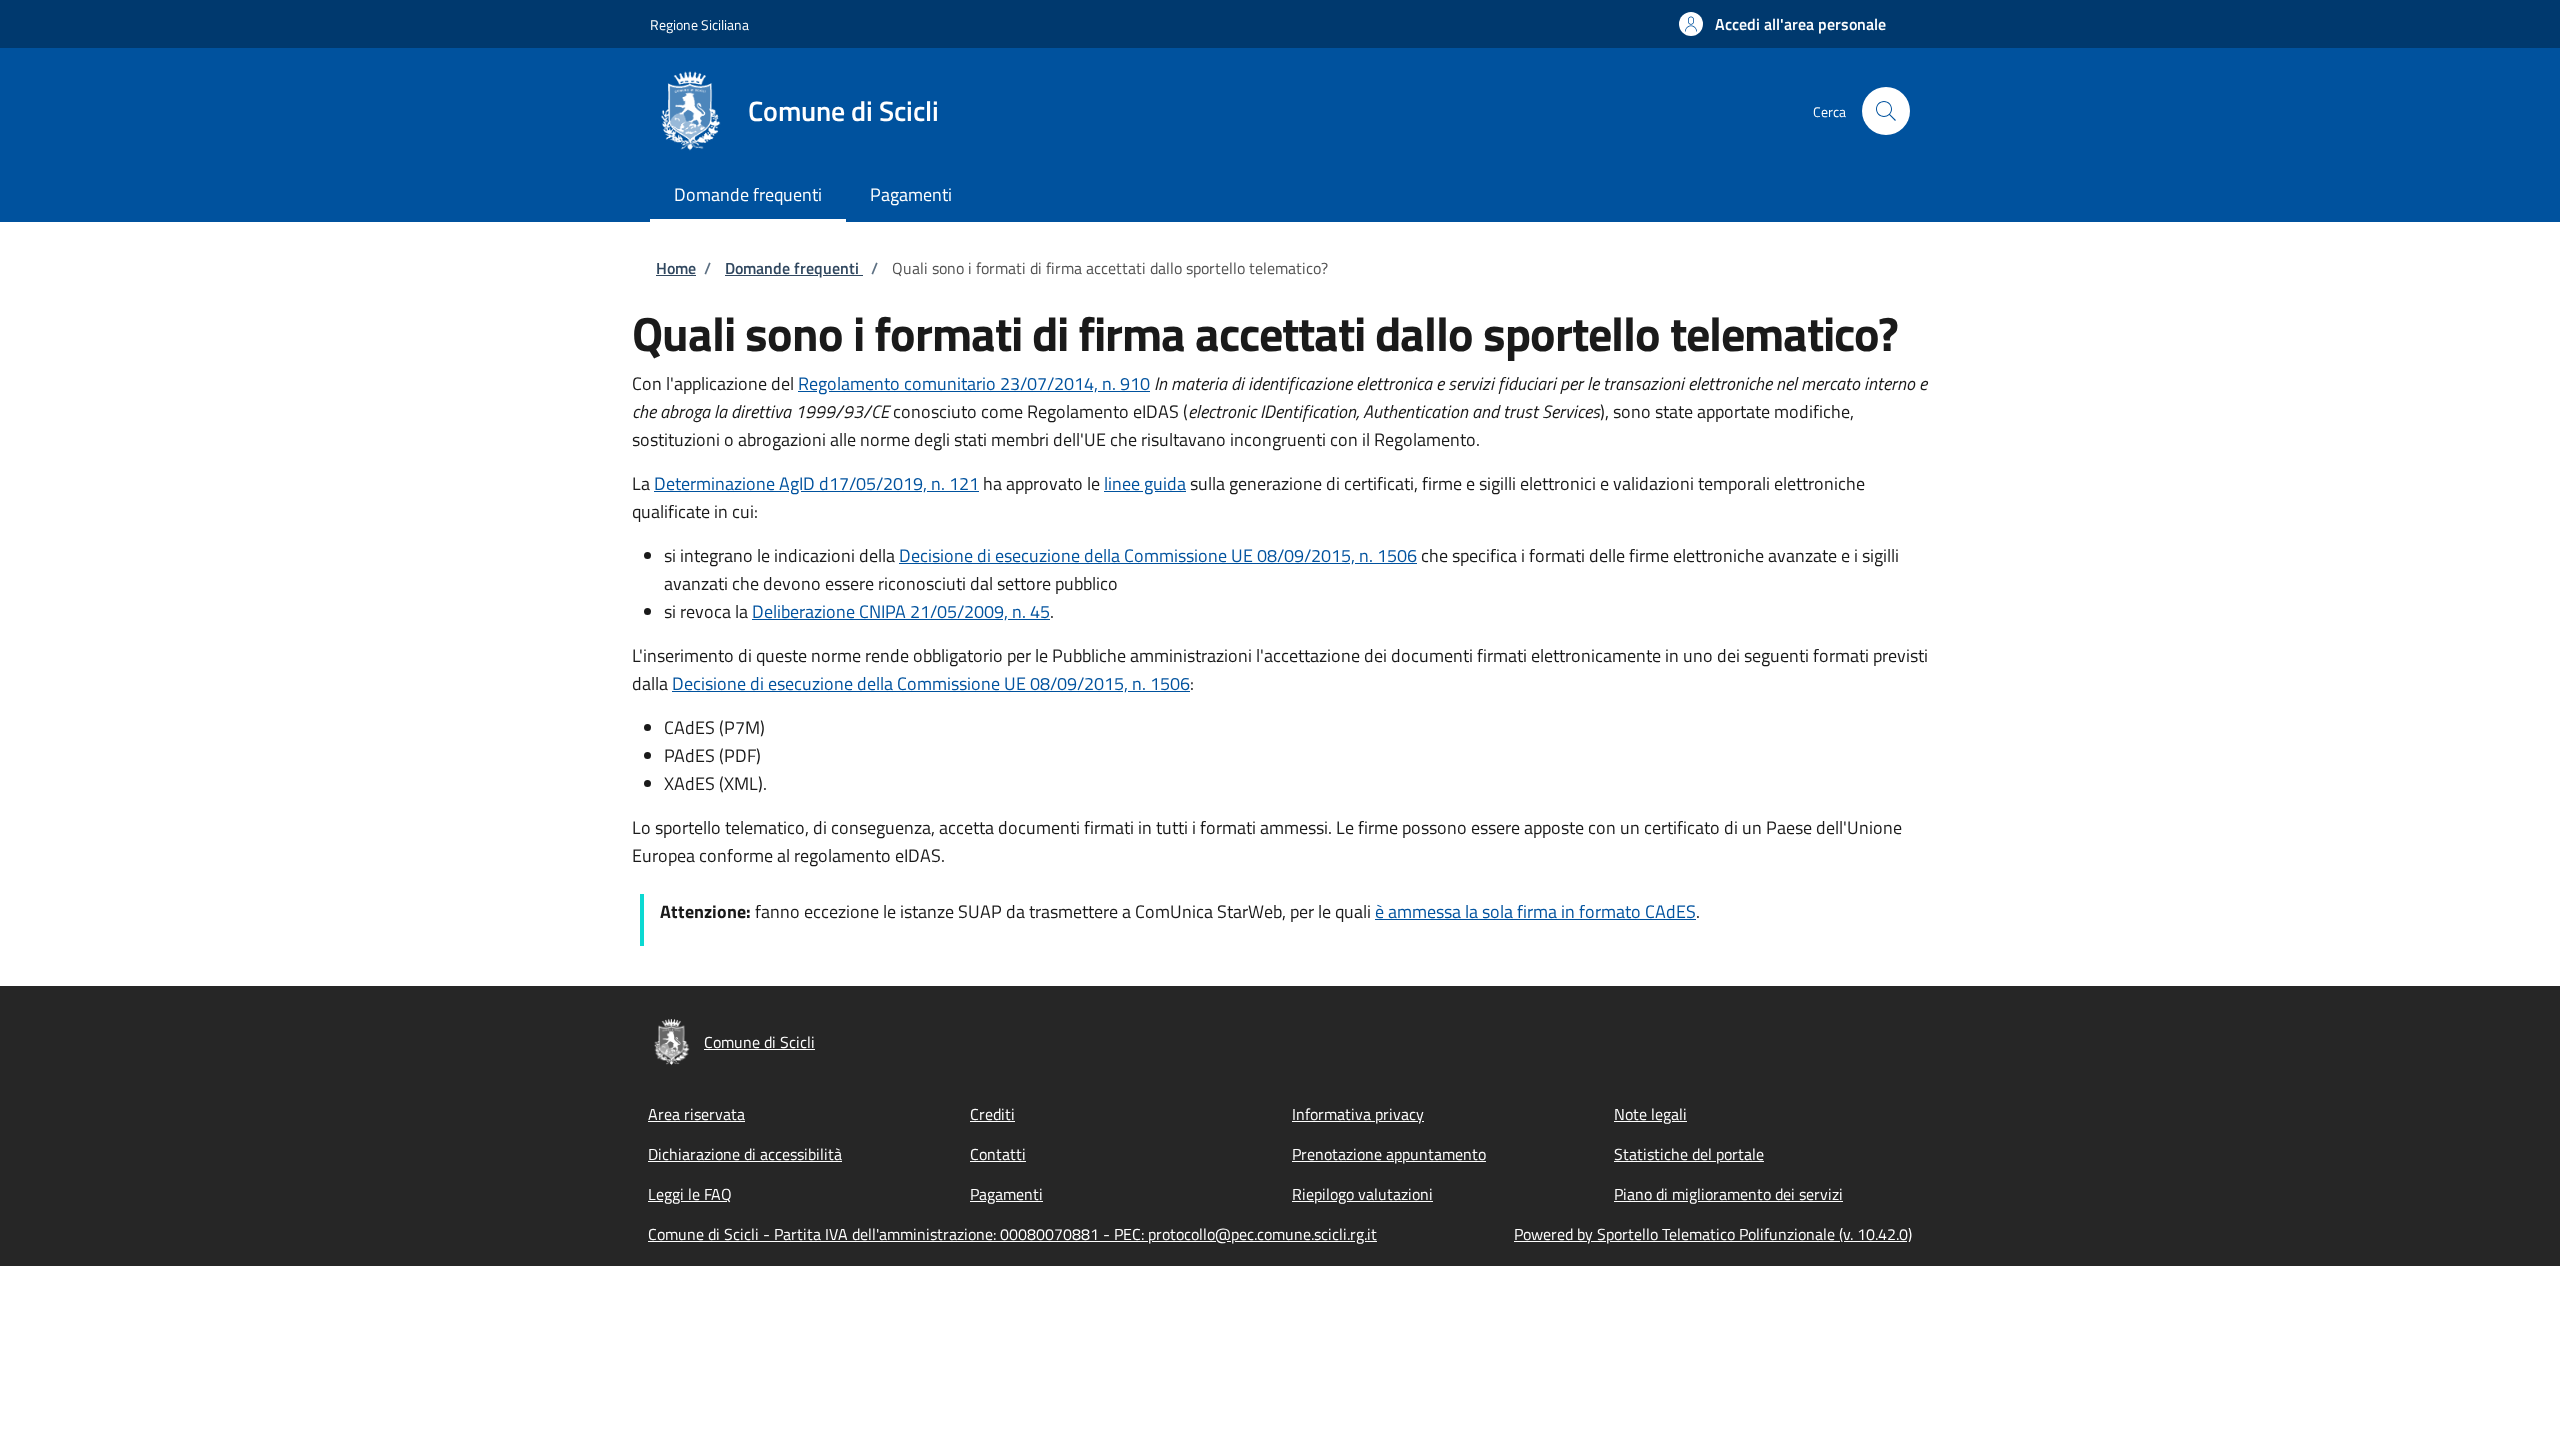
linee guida (1145, 483)
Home (676, 268)
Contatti (998, 1154)
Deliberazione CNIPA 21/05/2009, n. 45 (901, 611)
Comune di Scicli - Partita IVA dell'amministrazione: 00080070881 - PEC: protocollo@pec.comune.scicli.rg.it (1012, 1234)
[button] (1782, 24)
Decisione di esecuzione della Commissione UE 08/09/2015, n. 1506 (1158, 555)
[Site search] (1886, 111)
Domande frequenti (794, 268)
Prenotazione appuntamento (1389, 1154)
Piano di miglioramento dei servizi (1728, 1194)
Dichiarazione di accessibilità (745, 1154)
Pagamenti (1006, 1194)
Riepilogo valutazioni (1362, 1194)
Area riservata (696, 1114)
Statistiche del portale (1689, 1154)
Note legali (1650, 1114)
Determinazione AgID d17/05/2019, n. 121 (816, 483)
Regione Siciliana (699, 24)
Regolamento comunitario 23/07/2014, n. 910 (974, 383)
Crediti (992, 1114)
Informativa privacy (1358, 1114)
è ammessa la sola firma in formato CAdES (1535, 911)
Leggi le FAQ (690, 1194)
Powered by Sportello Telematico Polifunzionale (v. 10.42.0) (1713, 1234)
